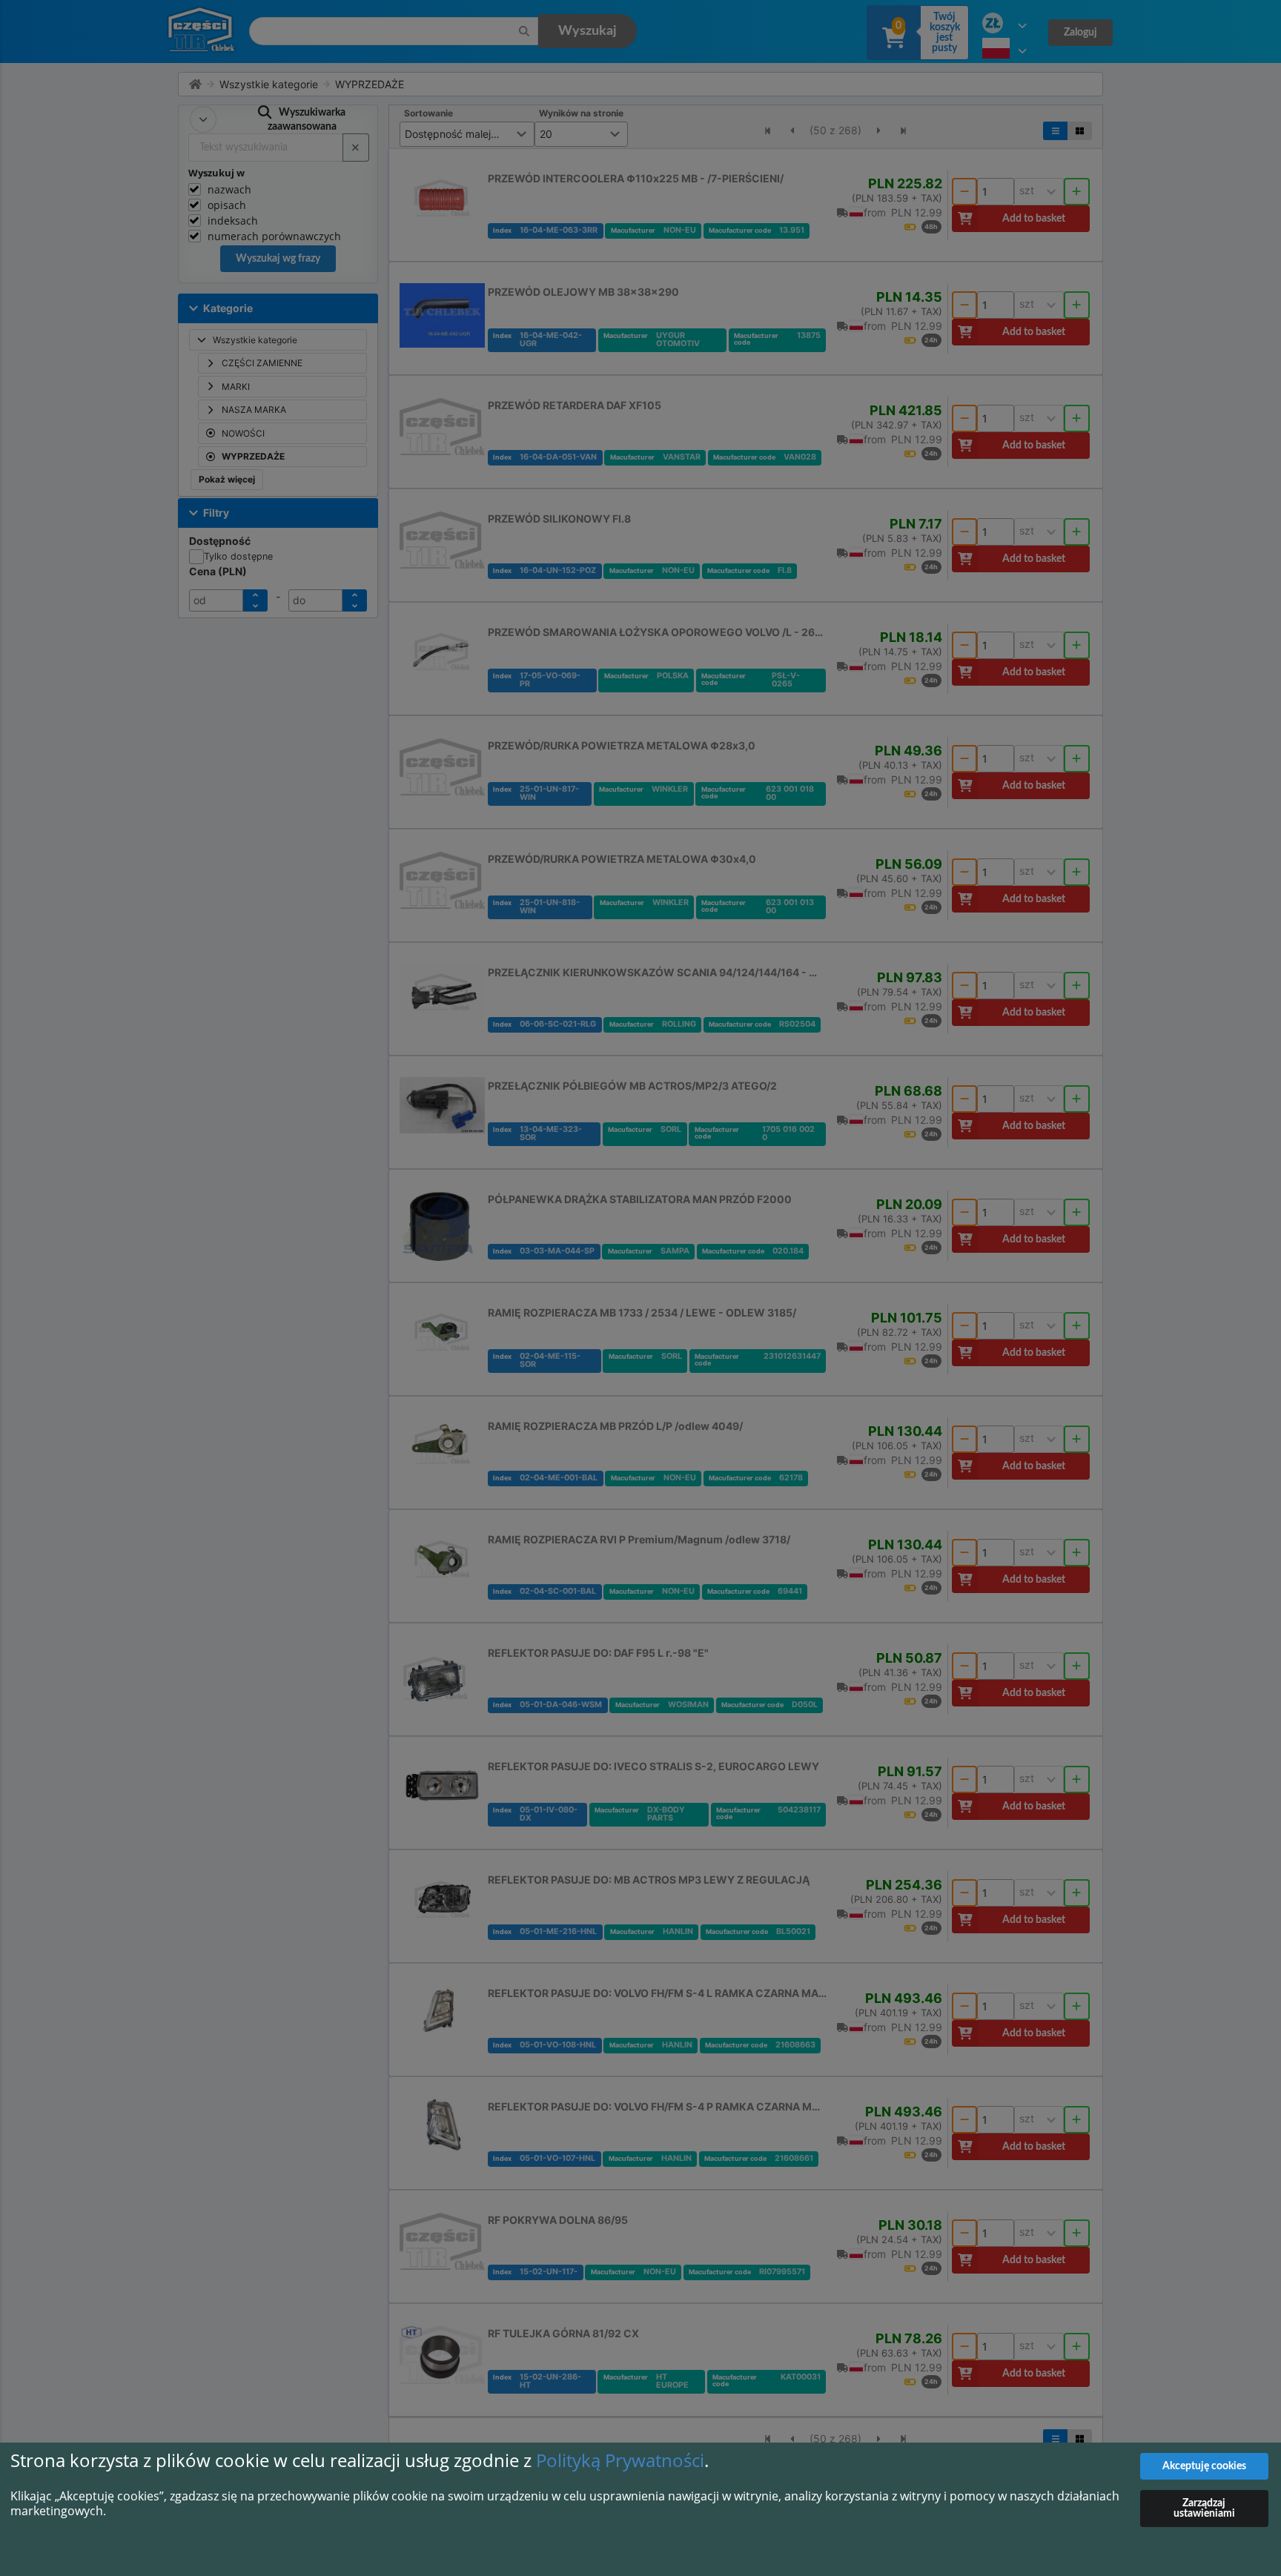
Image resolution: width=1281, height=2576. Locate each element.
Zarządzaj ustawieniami (1204, 2509)
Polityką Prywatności (620, 2460)
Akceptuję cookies (1204, 2466)
